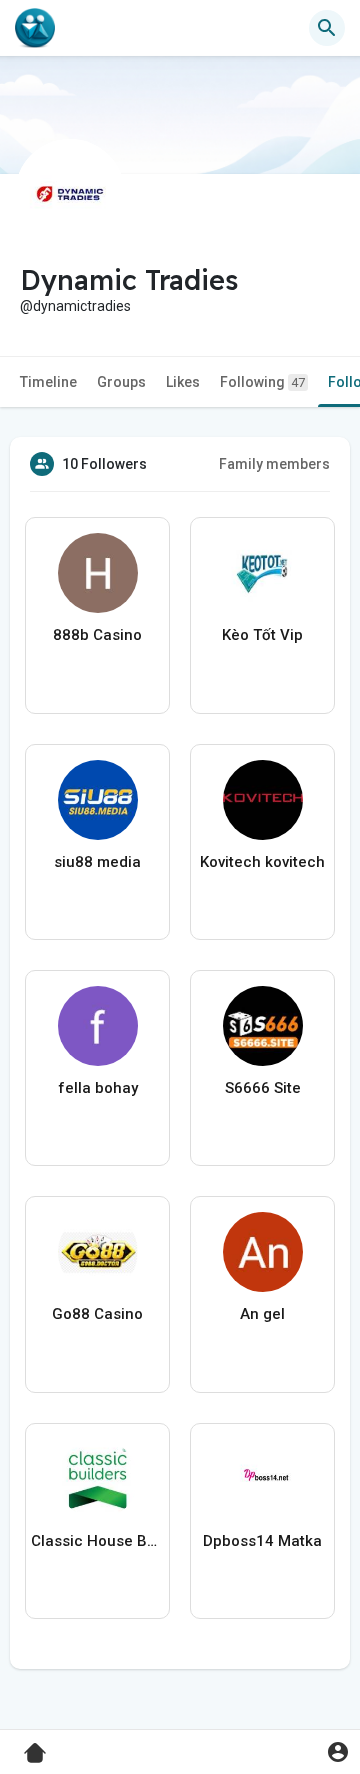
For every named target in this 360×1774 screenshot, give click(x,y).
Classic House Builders (97, 1541)
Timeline (48, 382)
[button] (337, 1751)
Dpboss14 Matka (262, 1541)
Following (262, 382)
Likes (183, 382)
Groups (121, 382)
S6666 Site (263, 1088)
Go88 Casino (97, 1314)
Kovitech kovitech (262, 862)
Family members (274, 464)
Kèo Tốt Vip (262, 635)
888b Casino (97, 635)
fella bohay (98, 1088)
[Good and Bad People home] (35, 28)
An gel (262, 1314)
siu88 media (97, 862)
